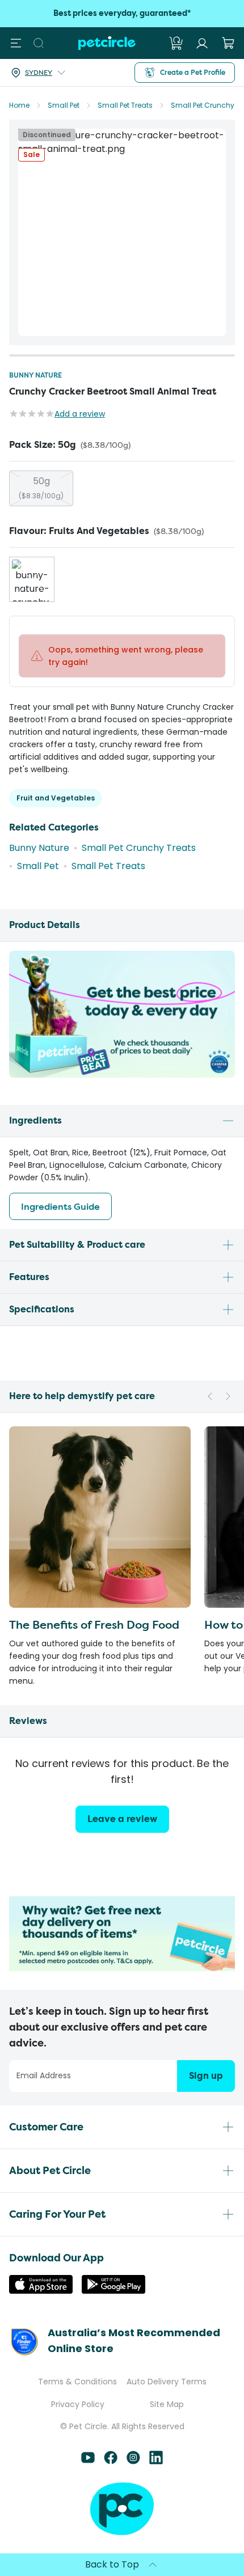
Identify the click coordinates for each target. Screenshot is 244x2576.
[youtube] (88, 2461)
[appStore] (41, 2291)
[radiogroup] (122, 488)
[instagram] (133, 2461)
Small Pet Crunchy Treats (139, 848)
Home (19, 105)
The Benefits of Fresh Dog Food (94, 1624)
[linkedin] (156, 2461)
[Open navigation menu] (16, 43)
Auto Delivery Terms (167, 2382)
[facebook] (111, 2461)
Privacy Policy (78, 2404)
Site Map (167, 2404)
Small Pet (64, 105)
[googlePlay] (113, 2291)
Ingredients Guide (60, 1206)
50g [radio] (41, 488)
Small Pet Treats (125, 105)
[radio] (32, 579)
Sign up (206, 2076)
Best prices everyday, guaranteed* (122, 13)
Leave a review (122, 1819)
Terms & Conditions (77, 2382)
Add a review (80, 414)
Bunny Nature (35, 375)
